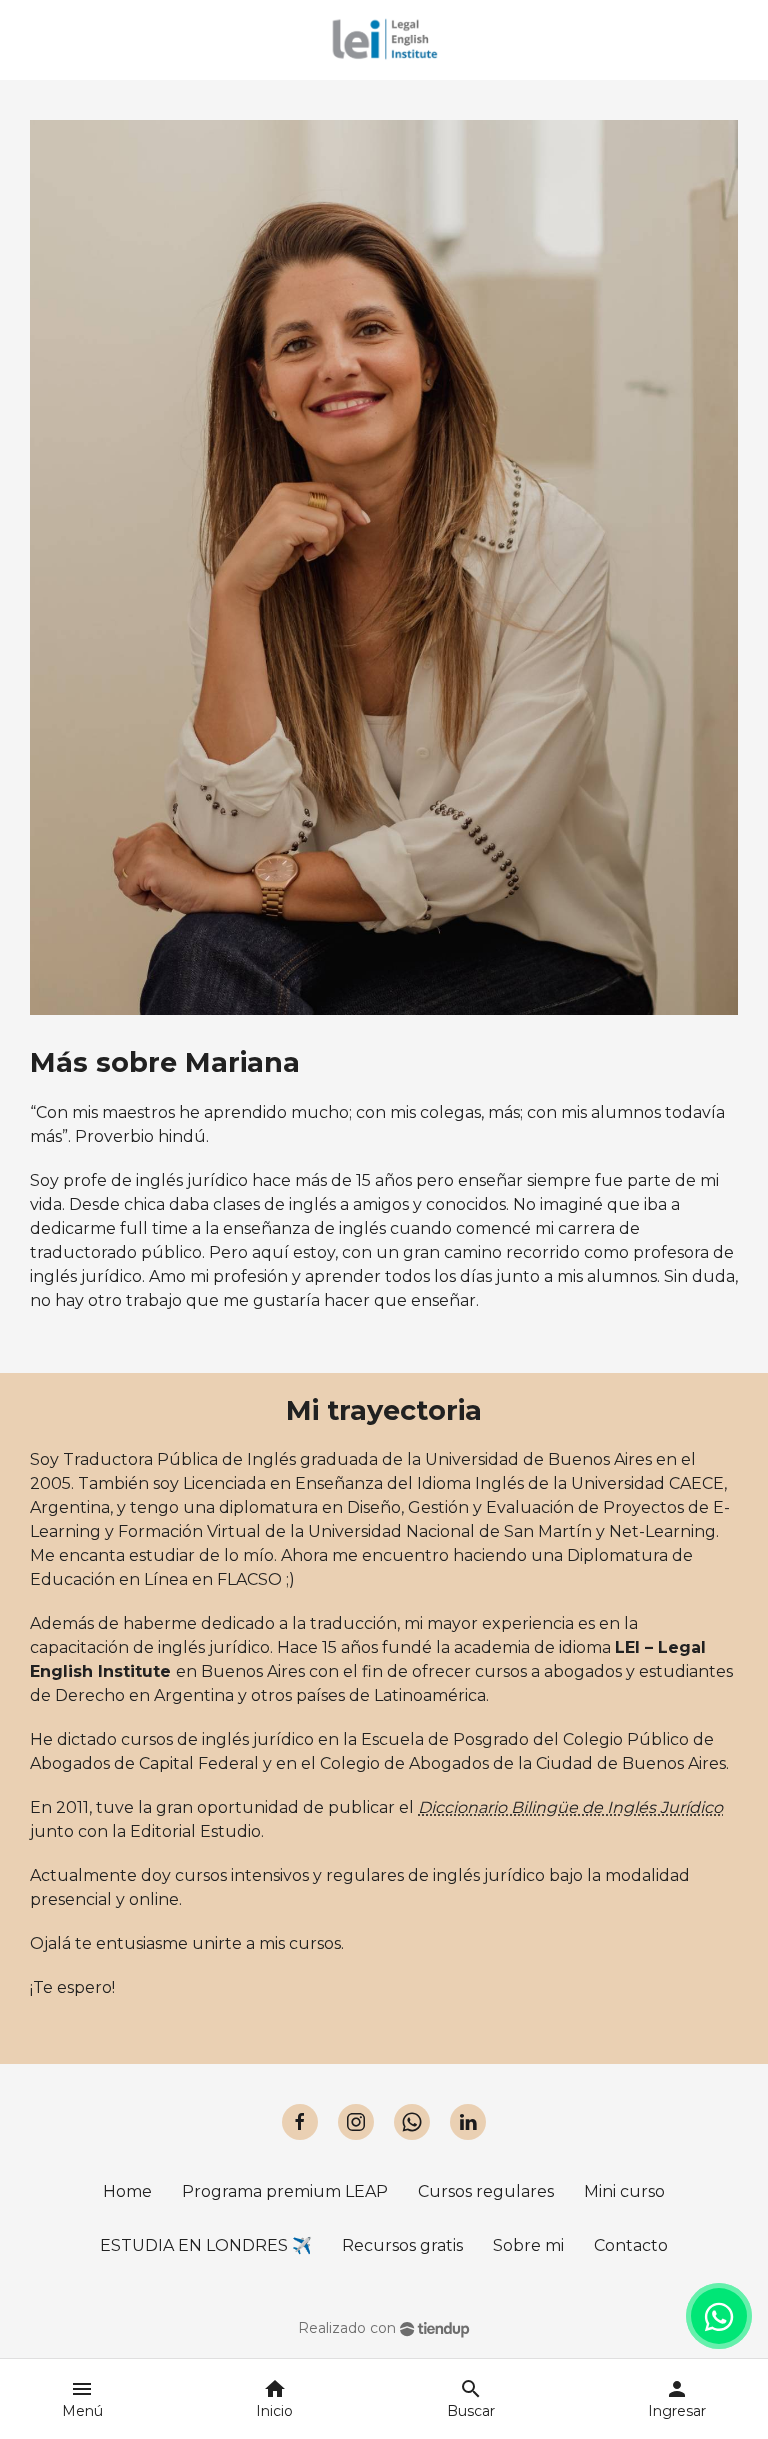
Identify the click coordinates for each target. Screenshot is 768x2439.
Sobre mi (528, 2245)
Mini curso (624, 2191)
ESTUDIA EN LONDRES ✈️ (206, 2245)
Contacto (631, 2245)
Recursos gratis (402, 2245)
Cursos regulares (486, 2191)
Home (127, 2191)
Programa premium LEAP (285, 2191)
